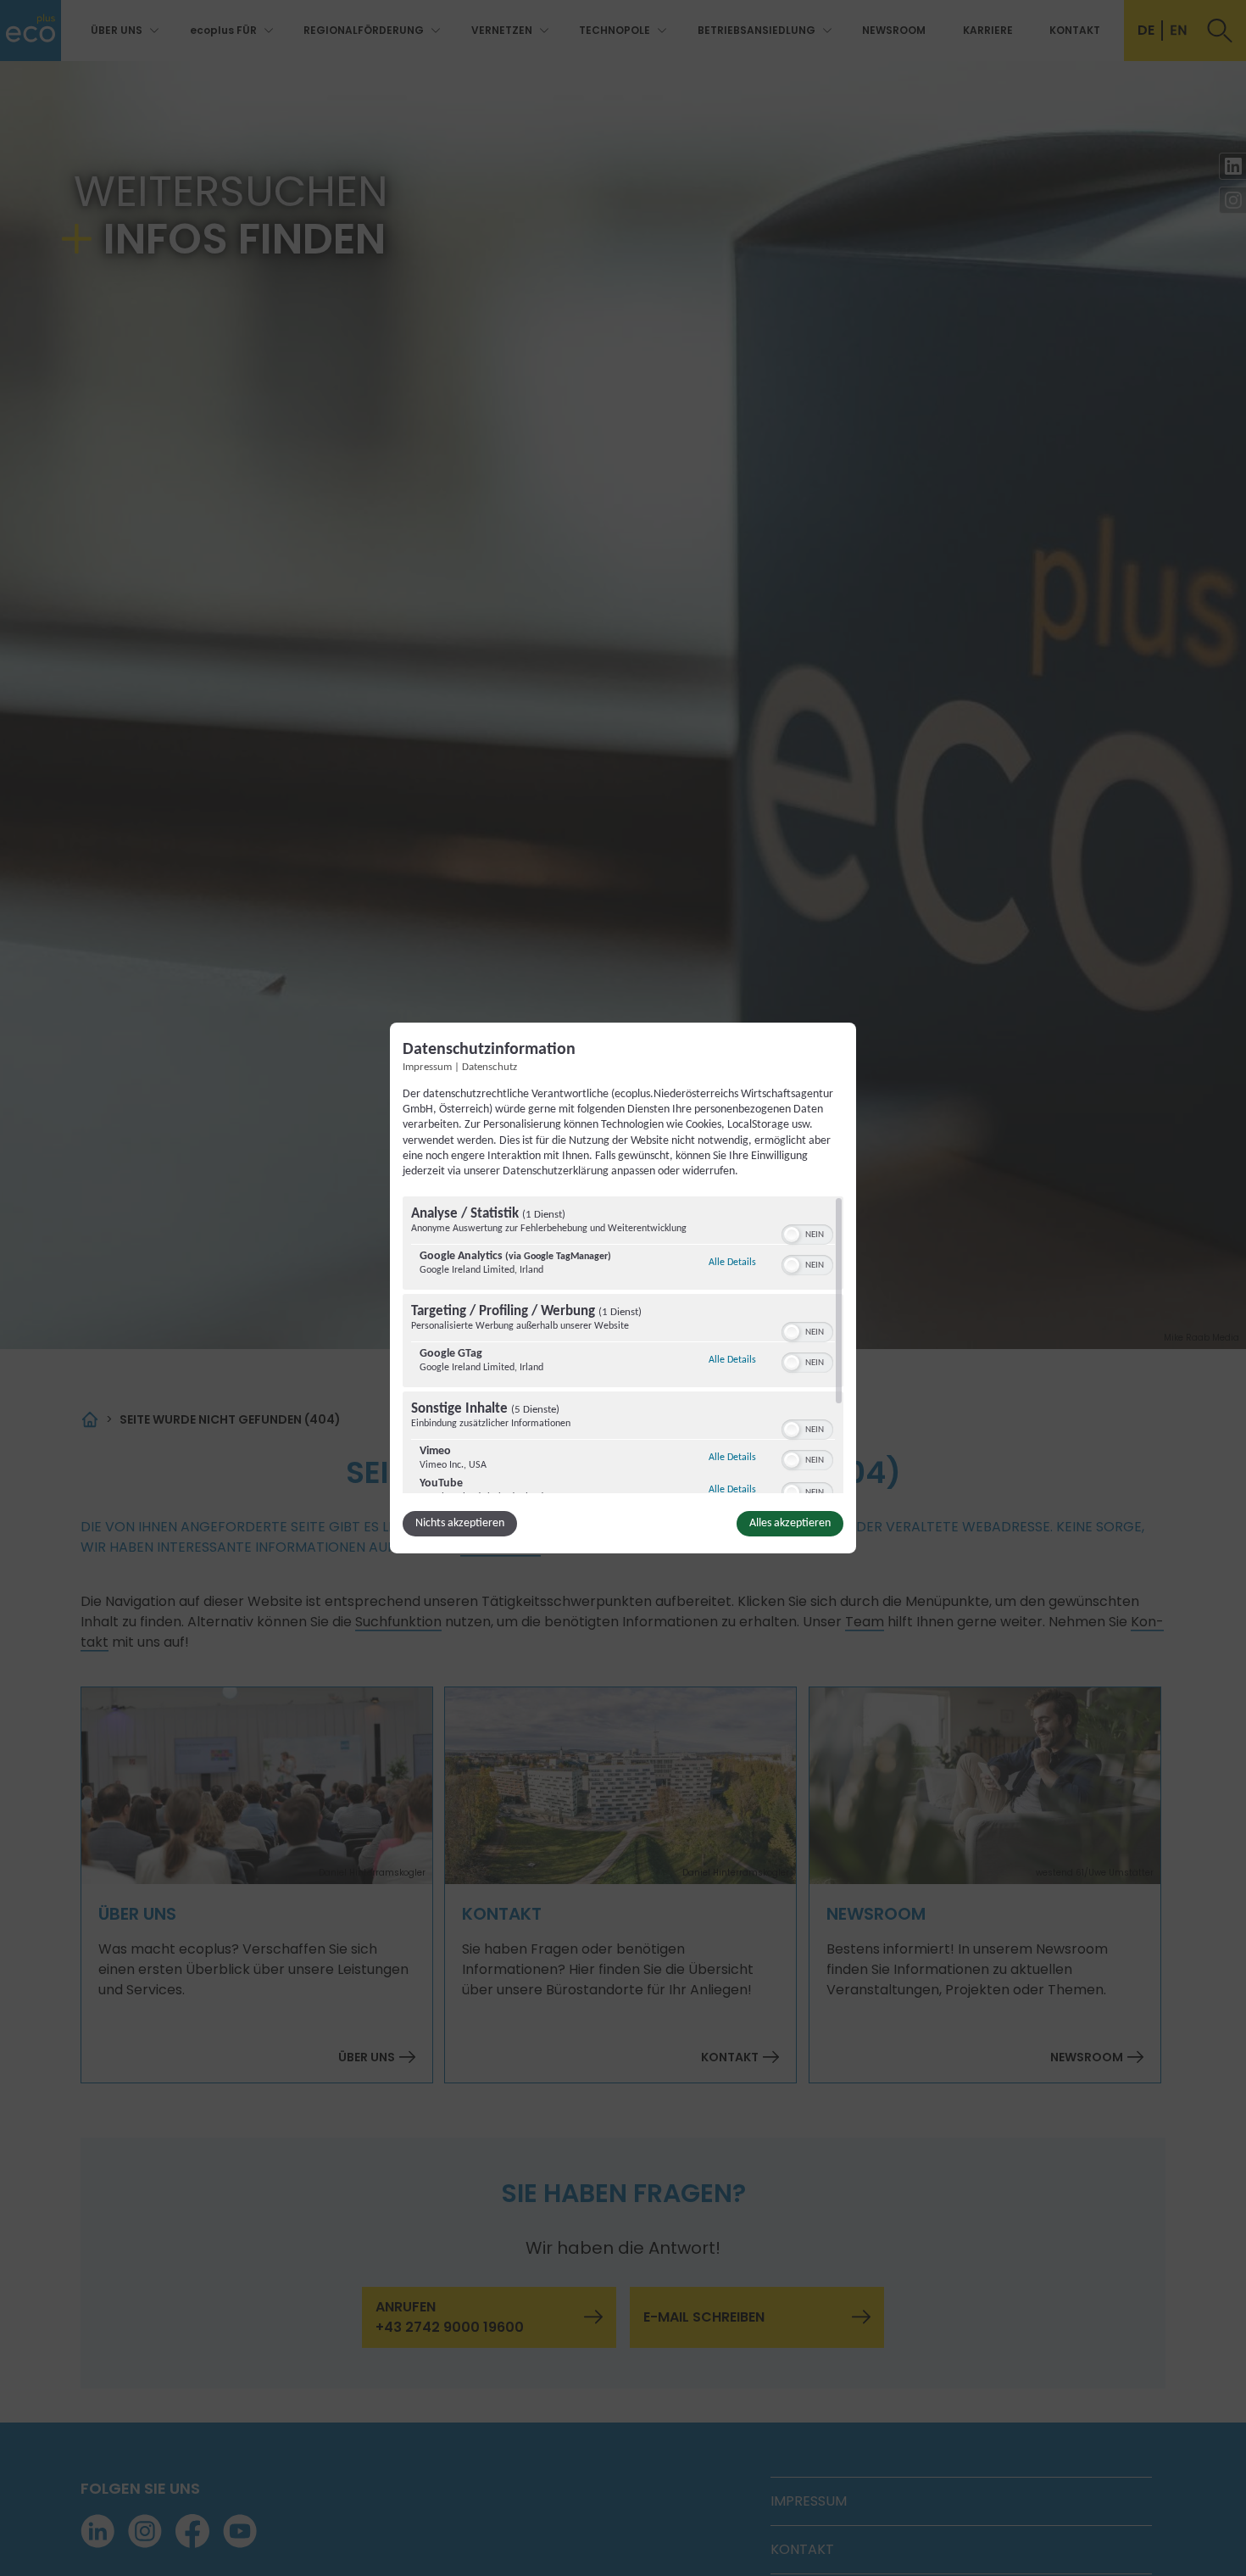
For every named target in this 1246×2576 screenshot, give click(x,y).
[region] (623, 1345)
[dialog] (623, 1288)
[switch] (807, 1233)
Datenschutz (489, 1068)
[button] (792, 1235)
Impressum (427, 1068)
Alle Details (732, 1262)
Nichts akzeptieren (460, 1523)
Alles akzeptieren (790, 1523)
